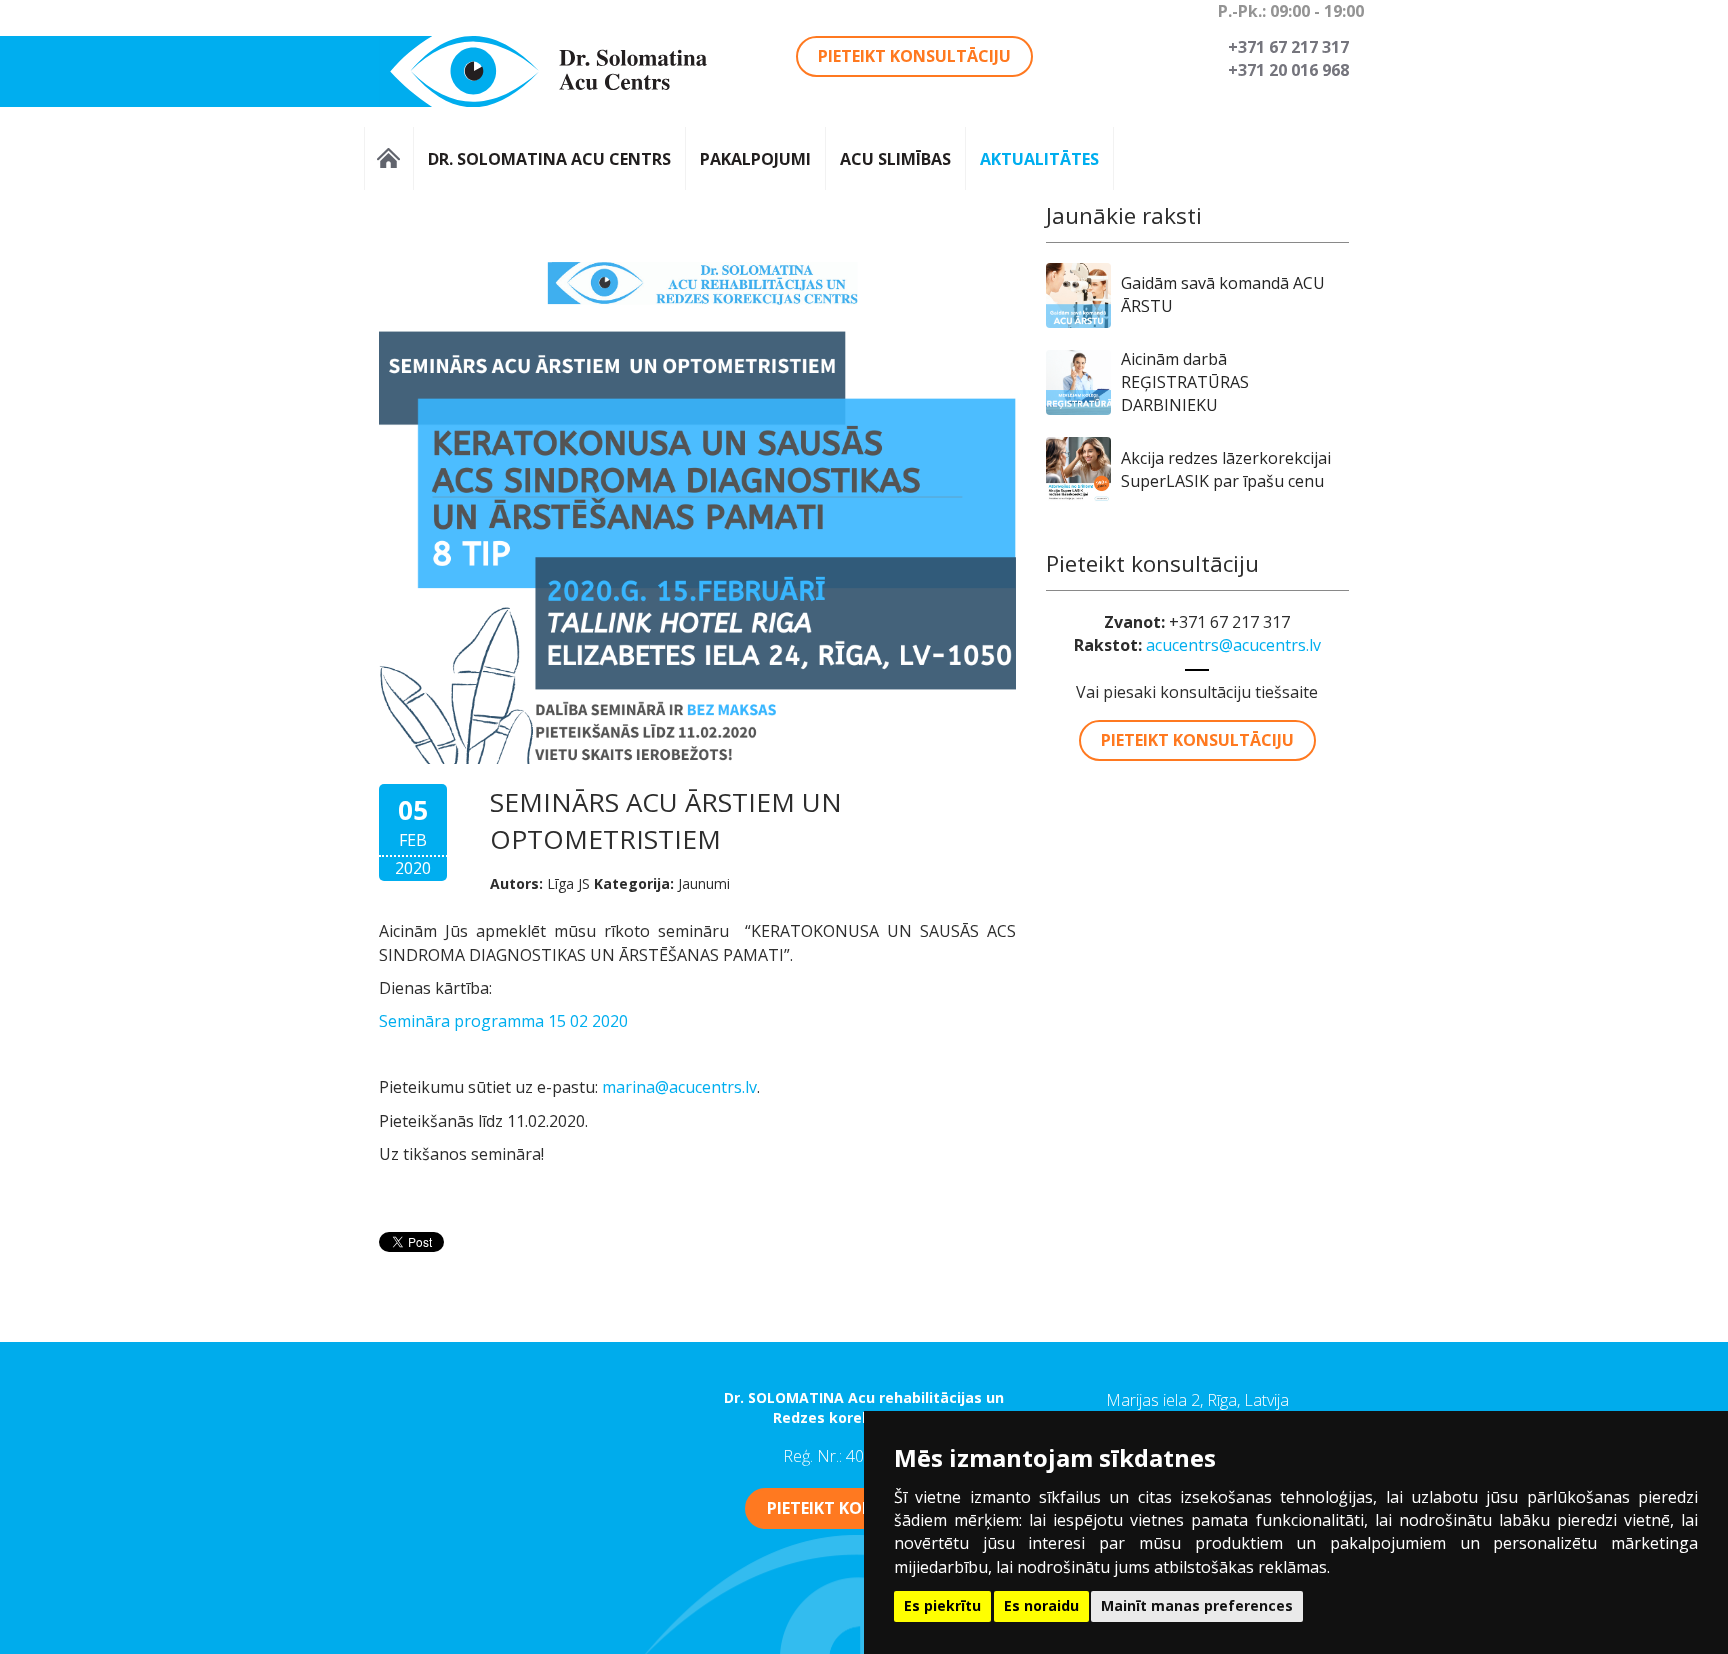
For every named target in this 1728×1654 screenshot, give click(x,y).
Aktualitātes (1039, 158)
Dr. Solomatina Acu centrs (549, 158)
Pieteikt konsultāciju (914, 56)
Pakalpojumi (755, 158)
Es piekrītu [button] (942, 1605)
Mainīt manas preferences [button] (1197, 1605)
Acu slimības (895, 158)
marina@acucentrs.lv (679, 1087)
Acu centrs (389, 158)
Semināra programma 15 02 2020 (503, 1021)
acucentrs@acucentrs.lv (1233, 645)
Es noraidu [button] (1041, 1605)
